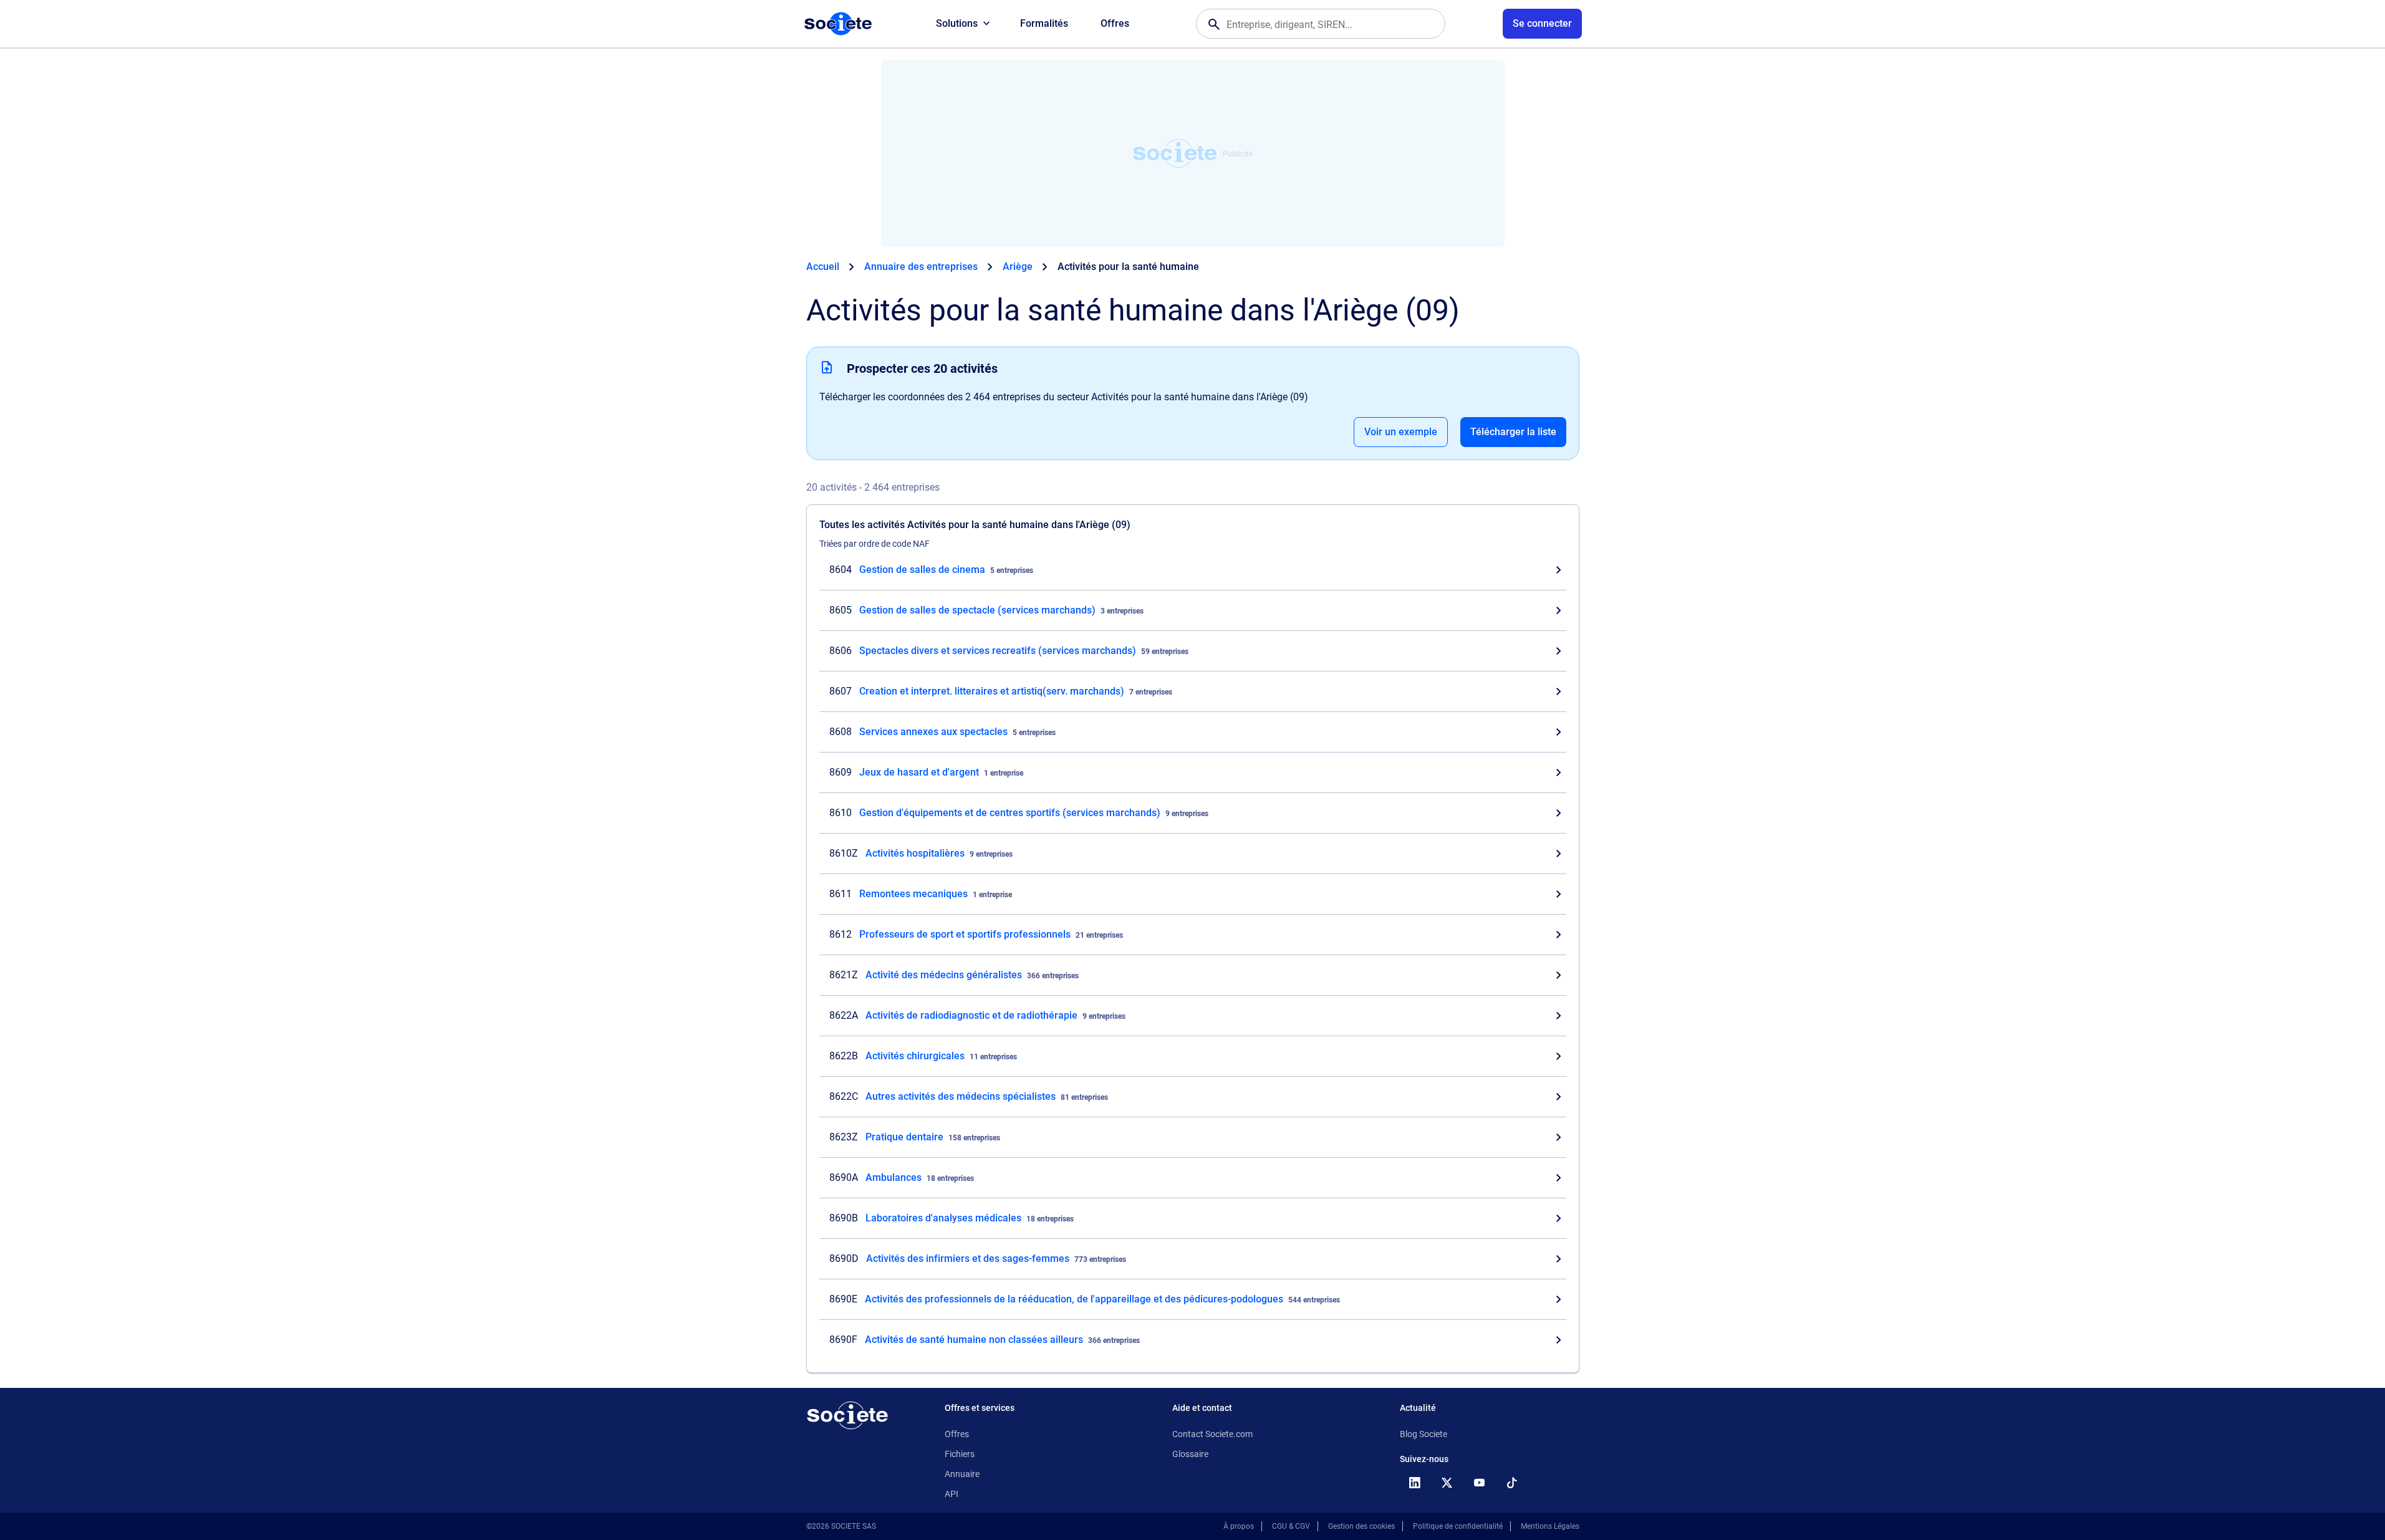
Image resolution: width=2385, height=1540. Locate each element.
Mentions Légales (1550, 1526)
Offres (1115, 23)
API (952, 1494)
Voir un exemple (1401, 432)
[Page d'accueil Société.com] (838, 24)
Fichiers (960, 1454)
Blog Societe (1424, 1434)
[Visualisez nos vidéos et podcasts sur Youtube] (1480, 1483)
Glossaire (1190, 1454)
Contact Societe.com (1212, 1434)
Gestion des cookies (1361, 1526)
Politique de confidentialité (1458, 1526)
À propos (1239, 1526)
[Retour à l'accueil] (847, 1415)
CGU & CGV (1291, 1526)
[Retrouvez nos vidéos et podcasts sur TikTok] (1512, 1483)
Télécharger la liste (1513, 432)
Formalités (1044, 23)
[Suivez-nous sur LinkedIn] (1415, 1483)
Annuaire (962, 1474)
